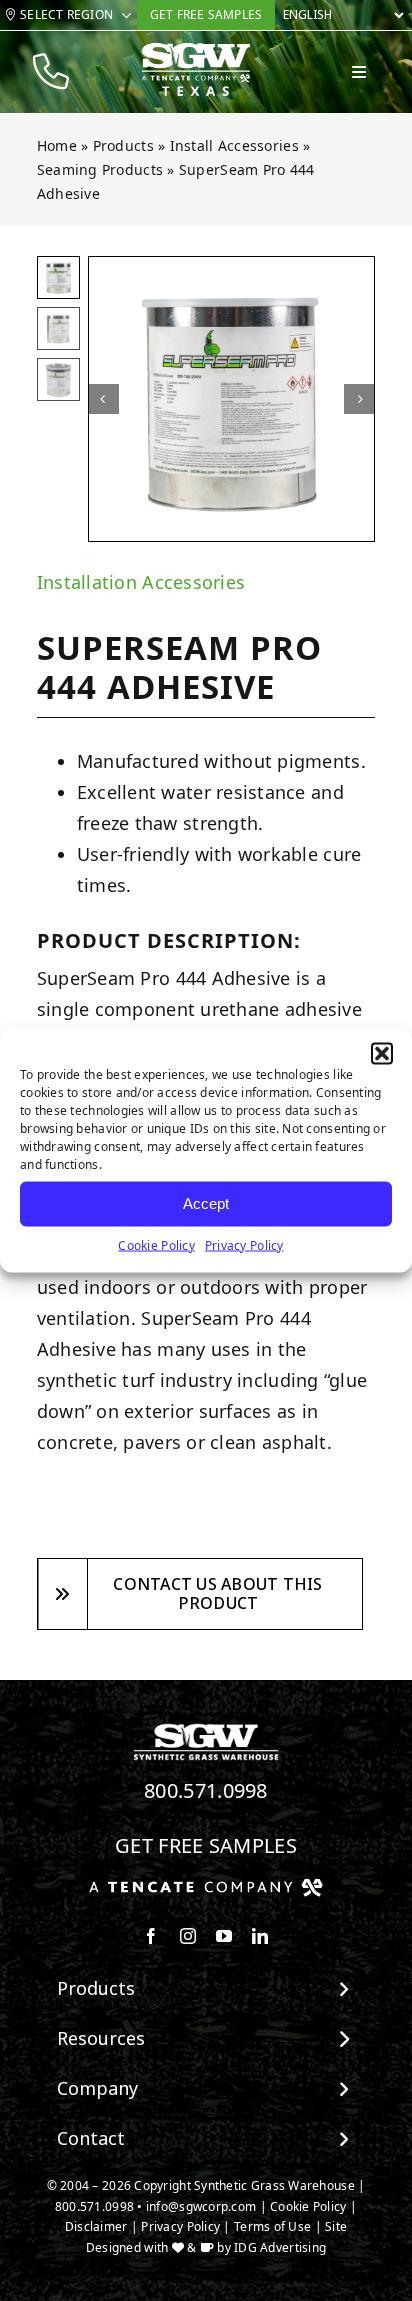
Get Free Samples (206, 1845)
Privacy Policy (244, 1244)
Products (123, 145)
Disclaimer (96, 2226)
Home (57, 145)
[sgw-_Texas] (196, 51)
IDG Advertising (280, 2247)
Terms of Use (272, 2226)
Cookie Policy (156, 1244)
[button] (382, 1053)
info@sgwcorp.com (201, 2206)
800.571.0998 (206, 1790)
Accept (206, 1203)
